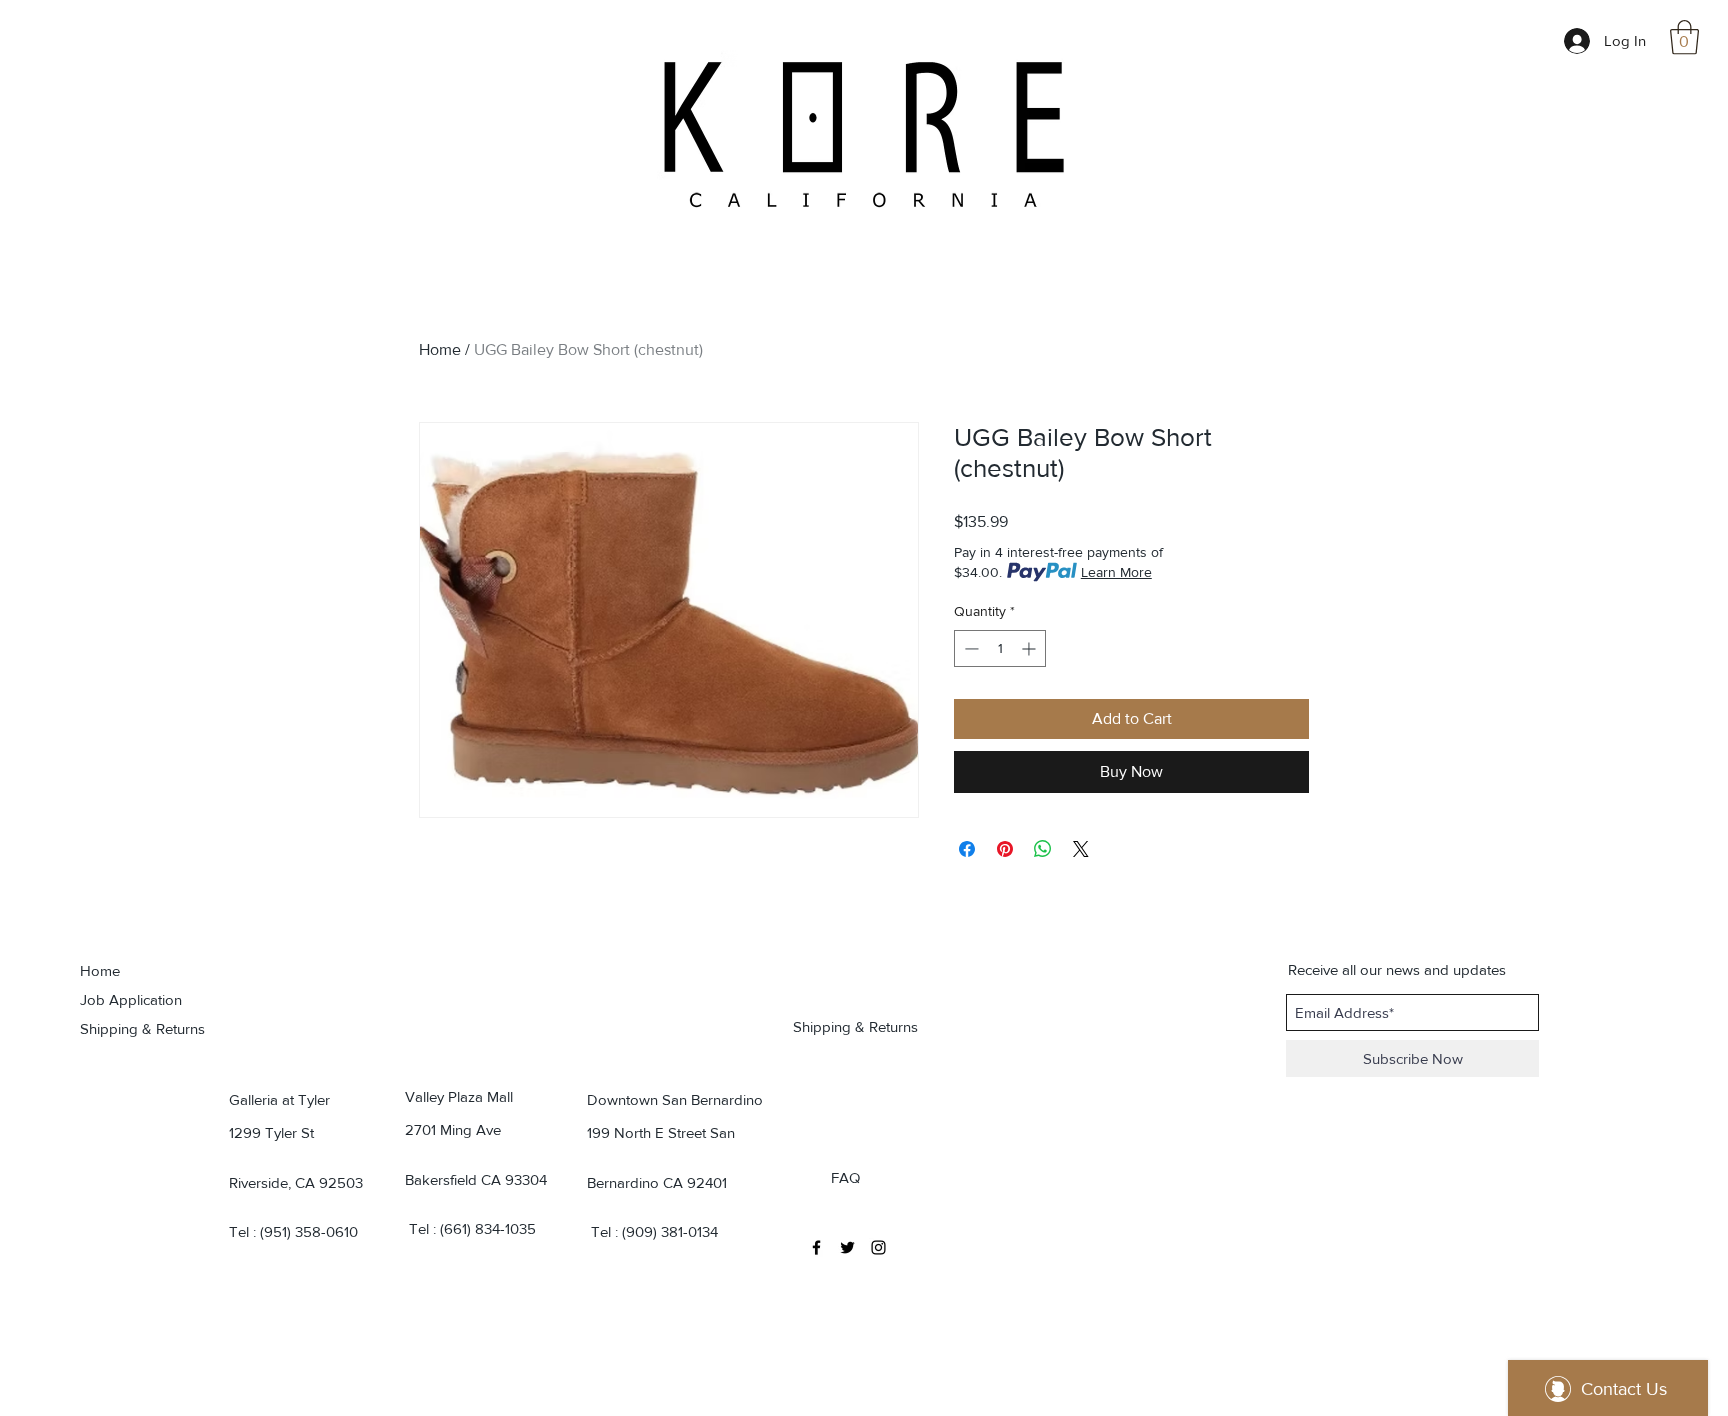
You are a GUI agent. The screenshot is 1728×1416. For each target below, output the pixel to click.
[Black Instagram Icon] (878, 1247)
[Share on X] (1081, 849)
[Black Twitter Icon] (847, 1247)
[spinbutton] (1000, 648)
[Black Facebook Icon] (816, 1247)
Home (440, 349)
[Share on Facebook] (967, 849)
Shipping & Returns (142, 1028)
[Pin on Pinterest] (1005, 849)
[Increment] (1030, 648)
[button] (1684, 37)
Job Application (131, 999)
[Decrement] (969, 648)
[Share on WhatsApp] (1043, 849)
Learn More (1116, 572)
